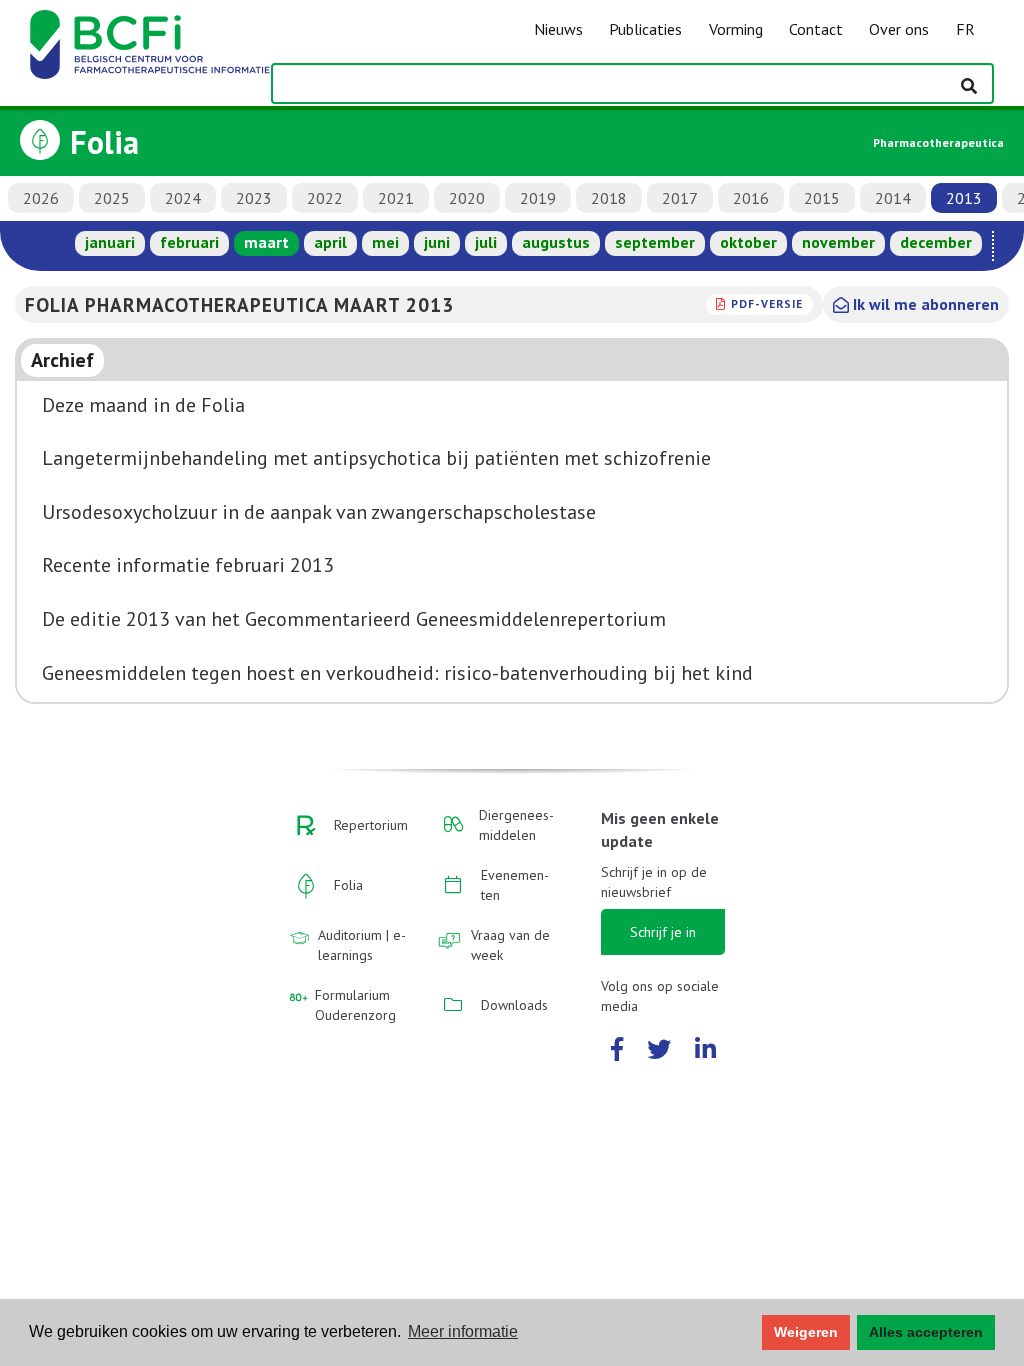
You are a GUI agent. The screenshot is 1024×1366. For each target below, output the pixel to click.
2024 (183, 198)
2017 (680, 198)
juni (437, 242)
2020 (467, 198)
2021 (396, 198)
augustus (556, 242)
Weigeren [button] (806, 1332)
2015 (822, 198)
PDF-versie (767, 303)
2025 (112, 198)
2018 (609, 198)
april (330, 242)
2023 (254, 198)
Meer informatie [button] (463, 1331)
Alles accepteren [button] (926, 1332)
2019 (538, 198)
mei (385, 242)
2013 (964, 198)
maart (266, 242)
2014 (893, 198)
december (936, 242)
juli (486, 242)
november (838, 242)
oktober (748, 242)
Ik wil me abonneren (924, 304)
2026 (41, 198)
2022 (325, 198)
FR (965, 29)
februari (189, 242)
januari (110, 242)
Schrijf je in (663, 932)
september (655, 242)
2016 (751, 198)
